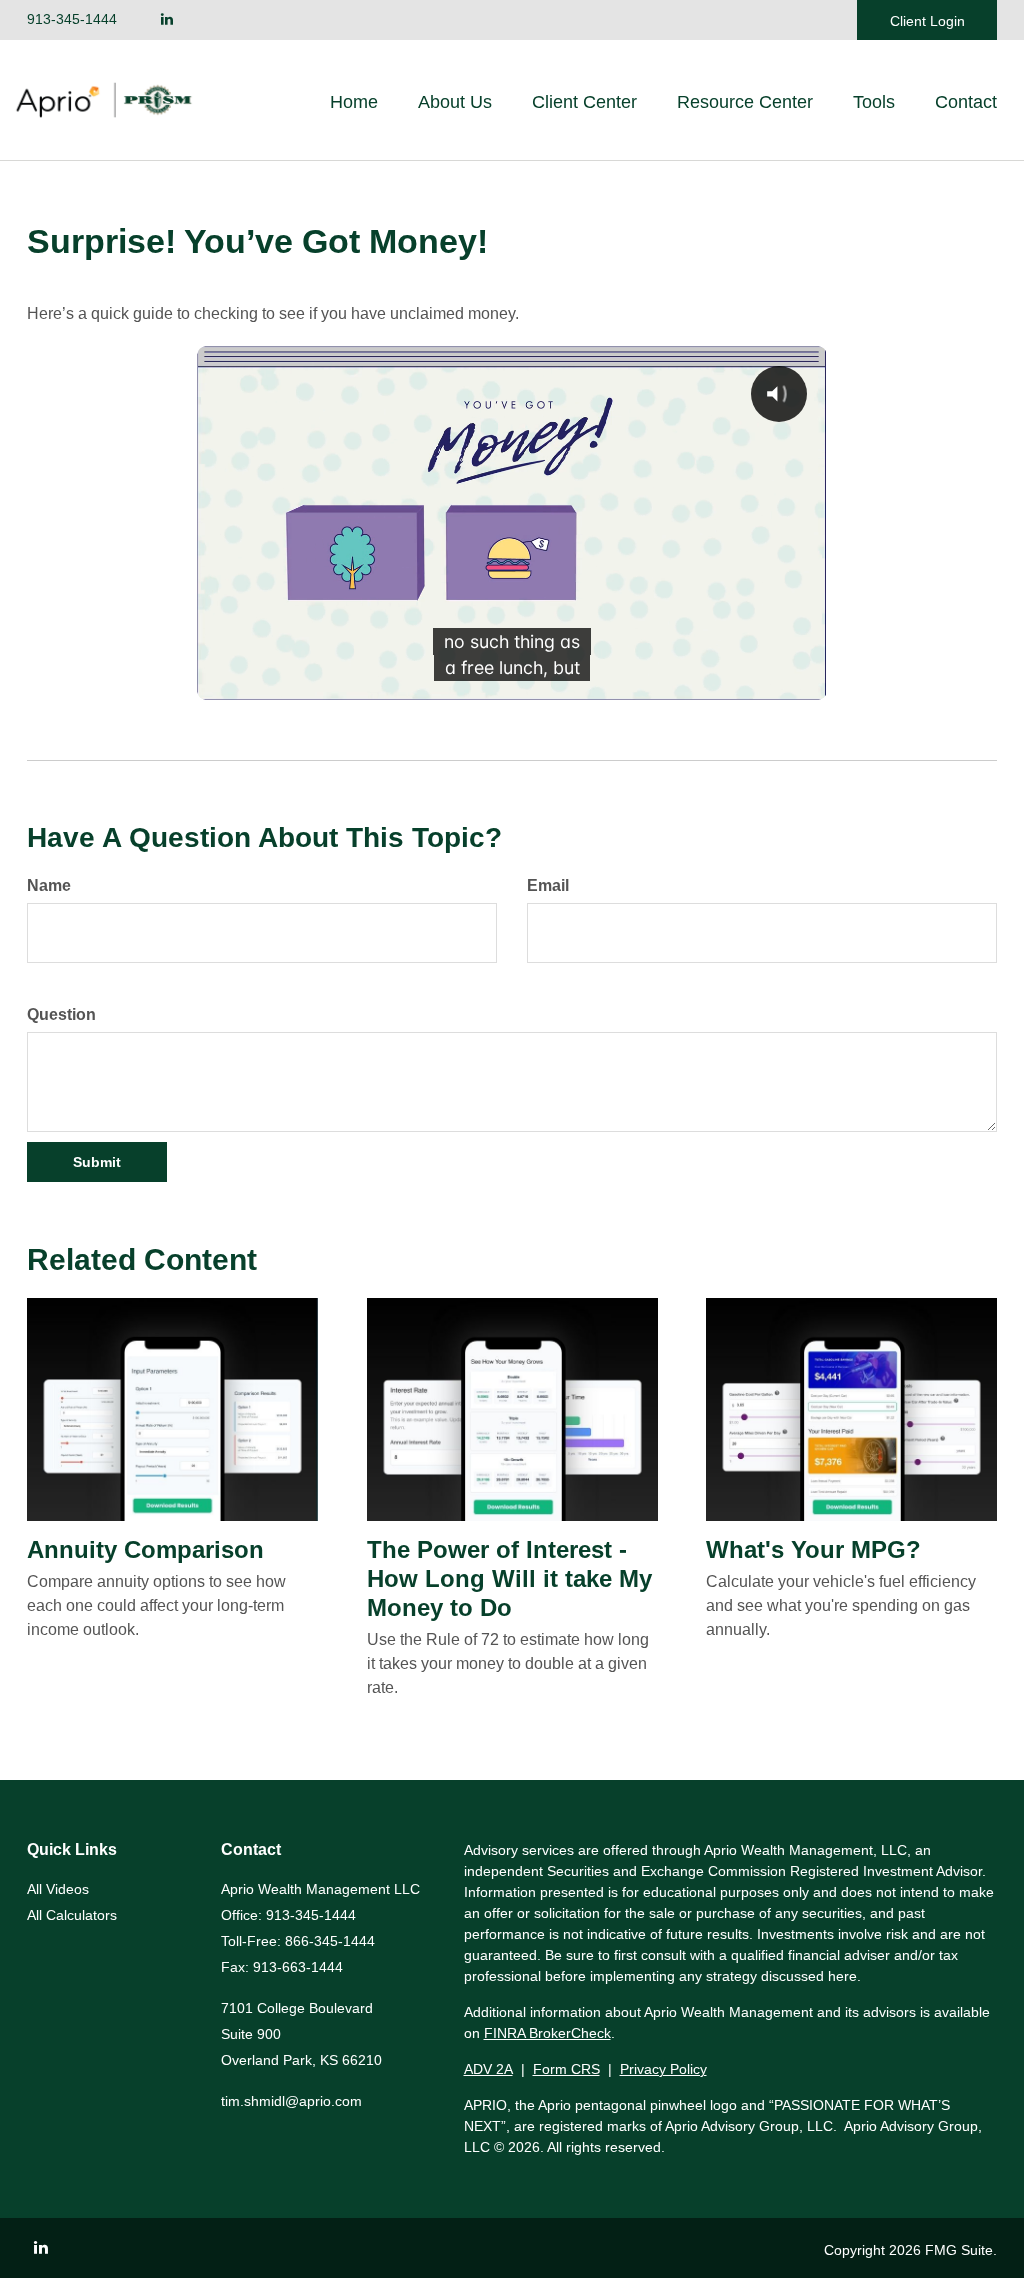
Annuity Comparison (145, 1549)
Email (548, 885)
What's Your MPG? (813, 1549)
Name (49, 885)
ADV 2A (488, 2069)
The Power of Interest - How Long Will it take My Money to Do (509, 1578)
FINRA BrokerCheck (547, 2033)
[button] (455, 102)
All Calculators (72, 1915)
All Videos (58, 1889)
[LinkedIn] (167, 19)
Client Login (927, 21)
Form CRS (566, 2069)
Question (61, 1014)
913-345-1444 (72, 19)
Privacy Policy (663, 2069)
